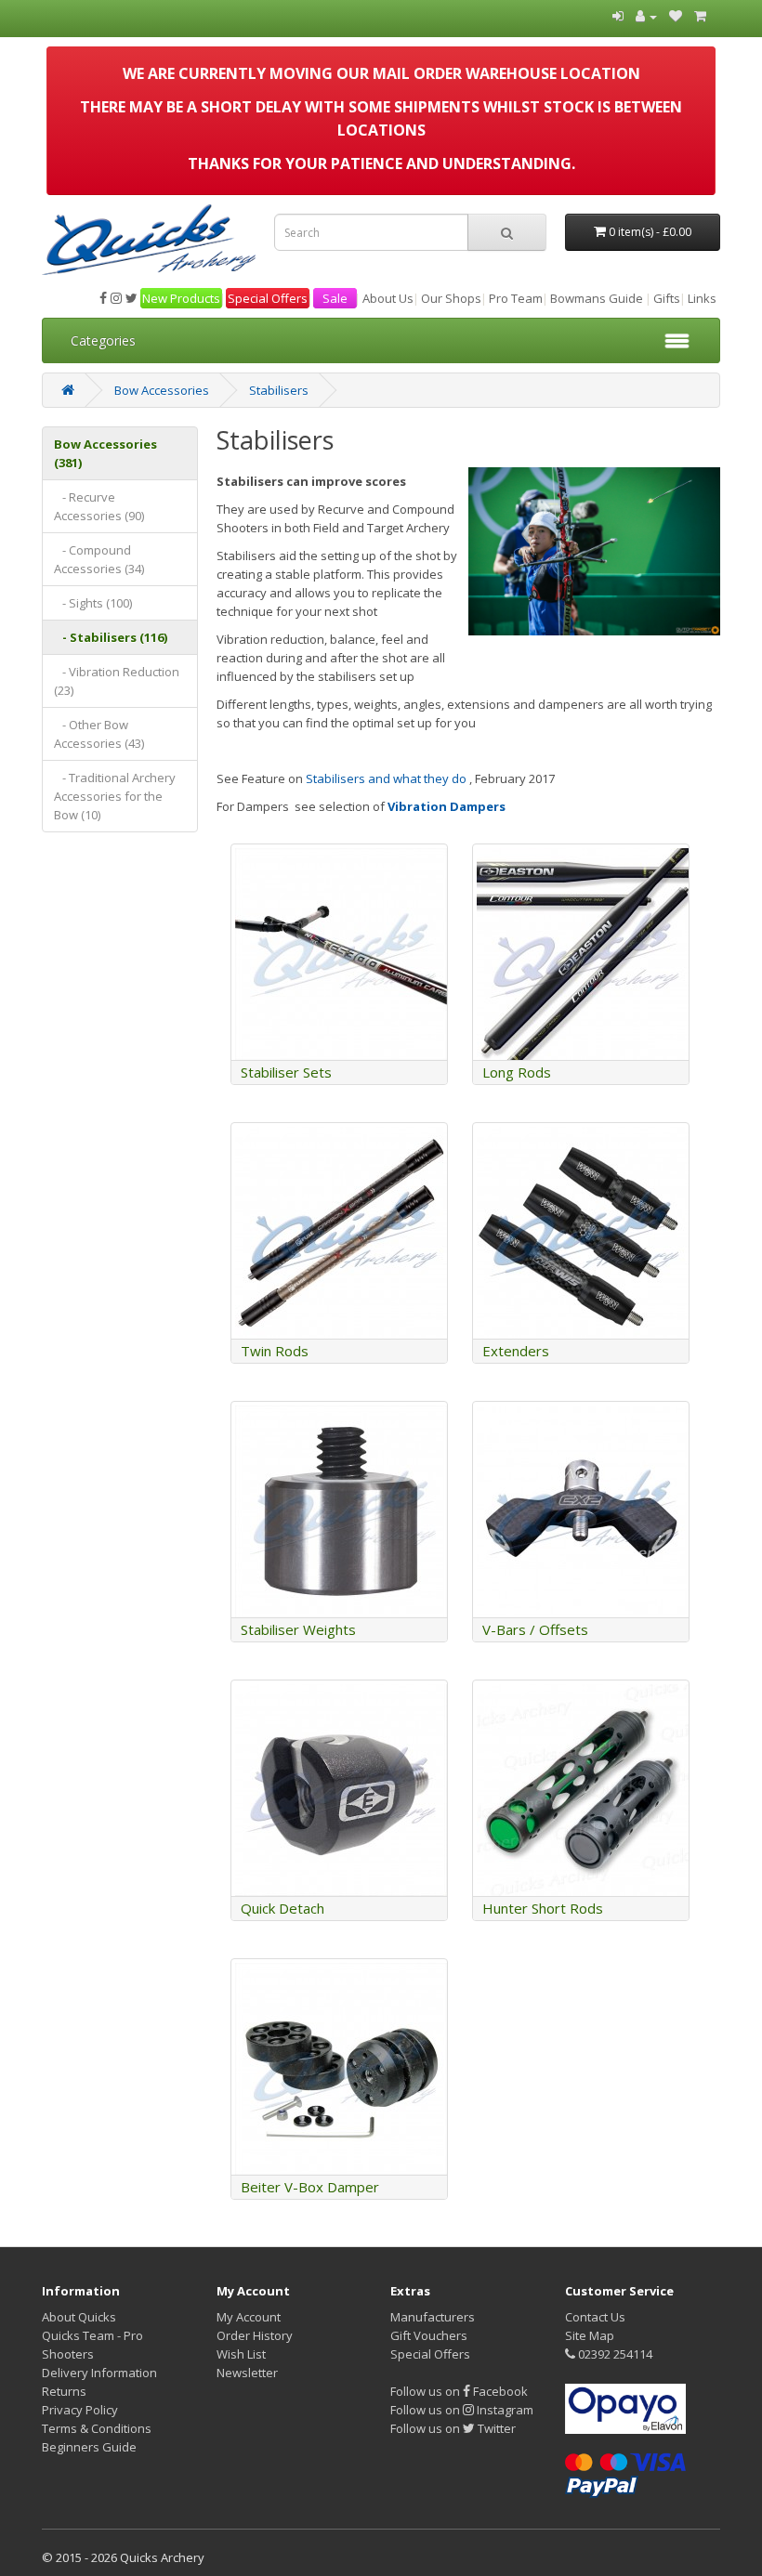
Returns (64, 2391)
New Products (181, 298)
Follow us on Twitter (453, 2428)
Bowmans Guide (597, 298)
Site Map (590, 2335)
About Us (388, 298)
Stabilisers (279, 390)
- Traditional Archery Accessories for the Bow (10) (115, 796)
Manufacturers (433, 2317)
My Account (249, 2317)
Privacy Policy (80, 2410)
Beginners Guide (89, 2447)
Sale (335, 298)
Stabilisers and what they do (386, 778)
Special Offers (268, 298)
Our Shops (451, 298)
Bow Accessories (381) (105, 453)
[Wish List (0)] (676, 16)
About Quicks (79, 2317)
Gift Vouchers (429, 2335)
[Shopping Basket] (700, 16)
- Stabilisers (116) (111, 637)
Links (702, 298)
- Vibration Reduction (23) (117, 681)
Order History (255, 2335)
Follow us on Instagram (462, 2410)
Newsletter (247, 2373)
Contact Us (595, 2317)
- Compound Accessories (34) (99, 559)
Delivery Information (99, 2373)
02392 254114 (614, 2354)
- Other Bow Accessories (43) (99, 734)
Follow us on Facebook (459, 2391)
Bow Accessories (162, 390)
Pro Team (516, 298)
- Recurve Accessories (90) (99, 506)
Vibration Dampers (447, 806)
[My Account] (646, 16)
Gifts (667, 298)
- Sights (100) (93, 603)
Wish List (241, 2354)
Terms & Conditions (97, 2428)
